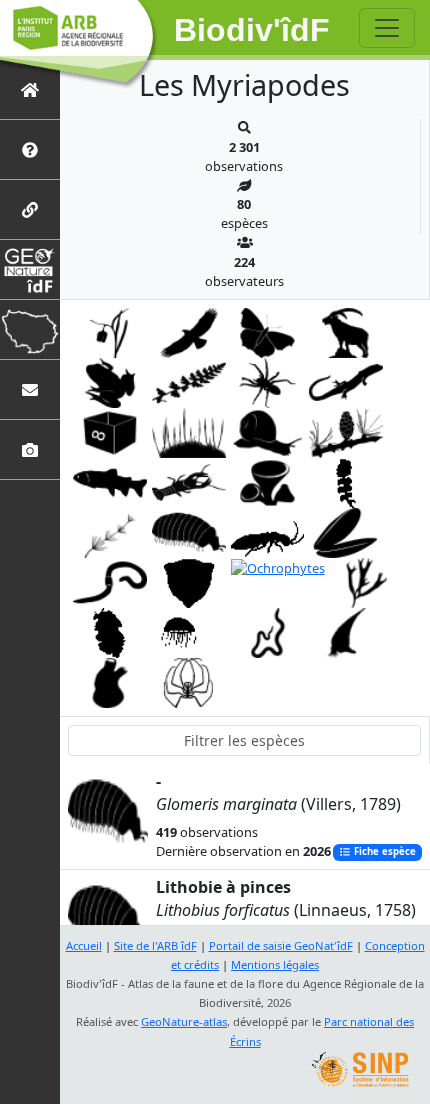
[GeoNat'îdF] (30, 269)
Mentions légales (275, 964)
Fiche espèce (383, 852)
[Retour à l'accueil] (30, 89)
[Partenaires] (30, 209)
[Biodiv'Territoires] (30, 329)
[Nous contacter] (30, 389)
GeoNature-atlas (184, 1021)
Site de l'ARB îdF (155, 945)
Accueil (84, 945)
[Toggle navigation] (387, 28)
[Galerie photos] (30, 449)
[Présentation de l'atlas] (30, 149)
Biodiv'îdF (252, 30)
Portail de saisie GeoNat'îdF (281, 945)
